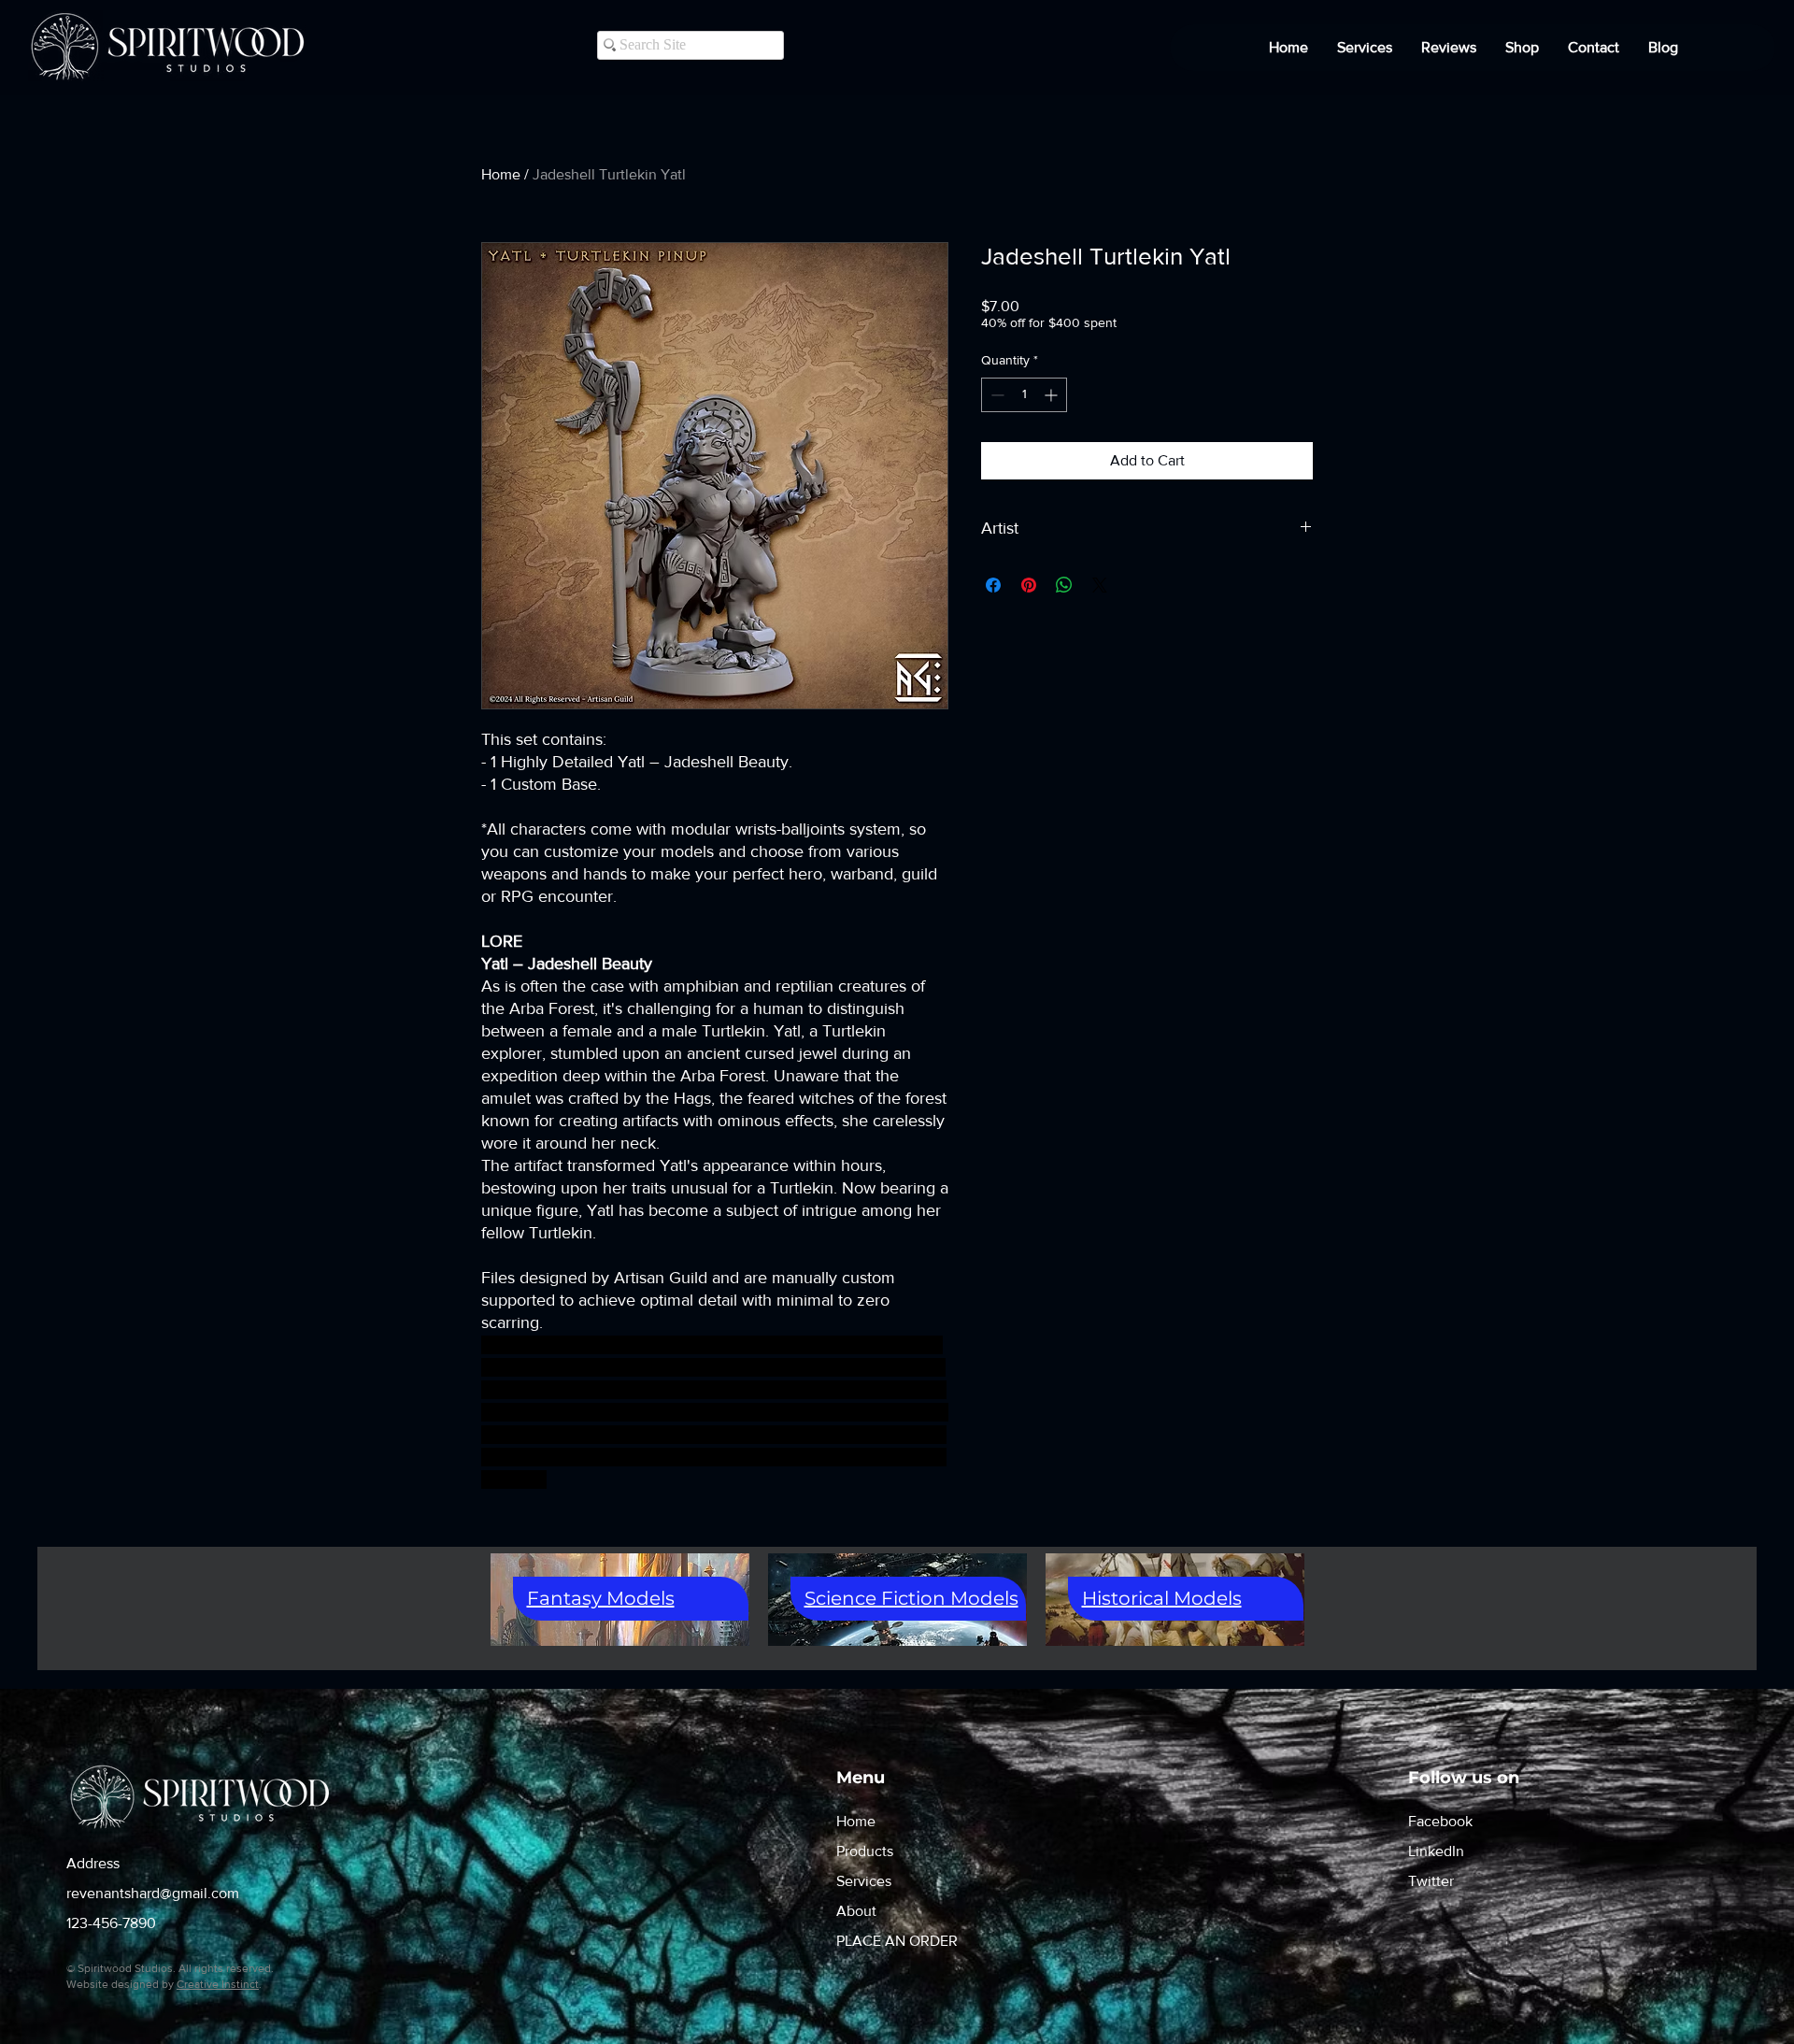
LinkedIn (1436, 1851)
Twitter (1431, 1881)
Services (864, 1881)
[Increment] (1053, 395)
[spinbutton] (1024, 395)
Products (865, 1851)
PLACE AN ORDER (897, 1941)
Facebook (1440, 1821)
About (856, 1911)
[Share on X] (1100, 585)
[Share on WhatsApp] (1064, 585)
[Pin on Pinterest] (1029, 585)
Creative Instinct (218, 1984)
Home (501, 174)
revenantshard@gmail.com (153, 1893)
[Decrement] (996, 395)
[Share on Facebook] (993, 585)
